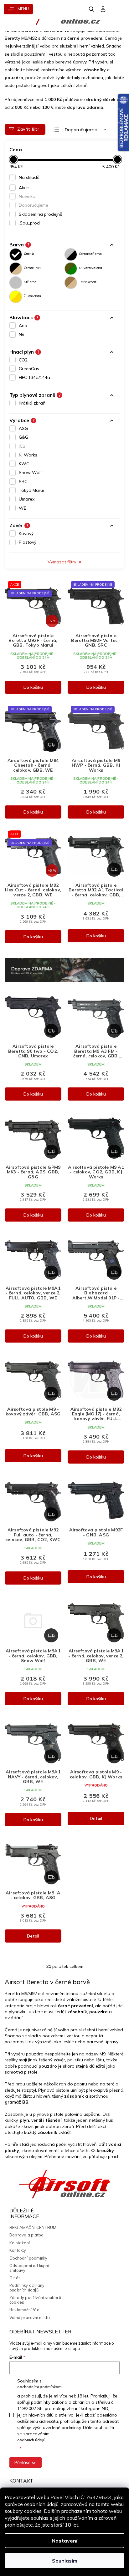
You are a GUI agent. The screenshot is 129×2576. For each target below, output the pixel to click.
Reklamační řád (24, 2310)
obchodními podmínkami (40, 2387)
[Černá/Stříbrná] (71, 255)
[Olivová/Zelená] (71, 269)
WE (23, 508)
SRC (23, 481)
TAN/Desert (88, 282)
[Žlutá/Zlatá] (16, 297)
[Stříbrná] (16, 283)
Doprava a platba (26, 2235)
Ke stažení (20, 2243)
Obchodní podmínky (28, 2258)
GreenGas (29, 369)
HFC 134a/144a (34, 377)
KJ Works (28, 455)
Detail (96, 1818)
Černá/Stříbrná (90, 254)
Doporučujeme (34, 205)
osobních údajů (31, 2440)
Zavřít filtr (28, 129)
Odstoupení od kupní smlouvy (29, 2268)
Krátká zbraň (32, 403)
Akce (24, 188)
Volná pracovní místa (30, 2317)
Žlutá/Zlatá (32, 296)
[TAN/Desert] (71, 283)
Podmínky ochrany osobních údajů (27, 2288)
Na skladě (29, 177)
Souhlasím (65, 2561)
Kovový (26, 533)
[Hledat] (92, 9)
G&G (23, 437)
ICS (22, 446)
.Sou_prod (29, 223)
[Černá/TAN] (16, 269)
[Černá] (16, 255)
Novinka (27, 196)
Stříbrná (30, 282)
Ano (23, 325)
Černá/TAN (32, 268)
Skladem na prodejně (41, 214)
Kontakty (18, 2250)
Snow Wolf (30, 472)
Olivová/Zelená (90, 268)
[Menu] (18, 9)
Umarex (27, 499)
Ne (22, 334)
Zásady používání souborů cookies (35, 2300)
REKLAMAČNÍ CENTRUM (33, 2227)
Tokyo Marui (31, 490)
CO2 (23, 360)
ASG (23, 428)
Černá (29, 254)
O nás (15, 2278)
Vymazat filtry (62, 562)
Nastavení (64, 2541)
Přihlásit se (26, 2463)
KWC (24, 464)
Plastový (28, 542)
